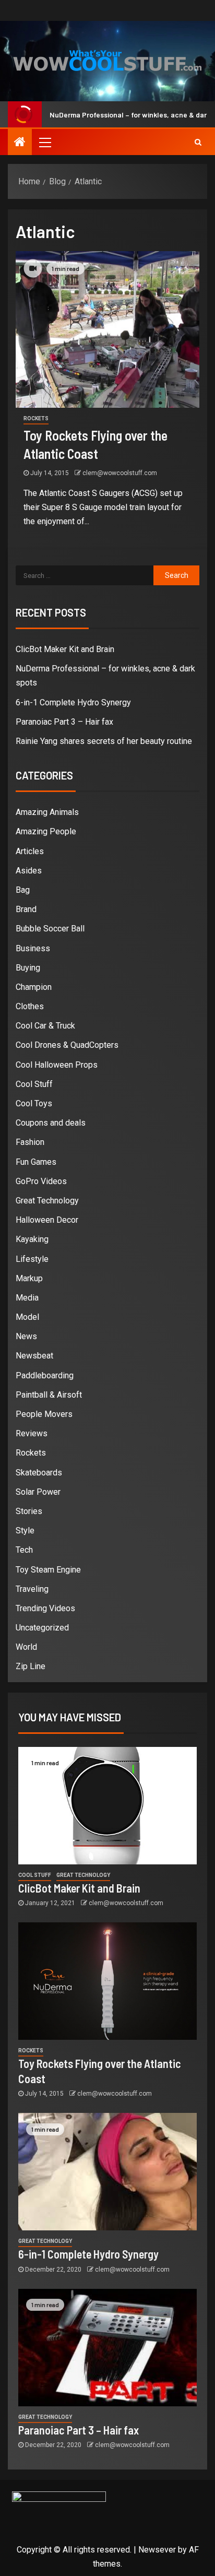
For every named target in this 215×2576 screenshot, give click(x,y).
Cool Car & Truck (45, 1026)
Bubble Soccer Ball (50, 929)
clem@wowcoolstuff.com (120, 473)
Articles (30, 851)
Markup (29, 1278)
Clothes (30, 1006)
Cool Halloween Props (57, 1065)
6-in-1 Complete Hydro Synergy (73, 702)
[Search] (198, 142)
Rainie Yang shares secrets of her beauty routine (104, 741)
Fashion (30, 1142)
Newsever (157, 2550)
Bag (23, 890)
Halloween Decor (47, 1220)
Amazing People (46, 831)
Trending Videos (45, 1608)
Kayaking (32, 1239)
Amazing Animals (47, 812)
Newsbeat (34, 1356)
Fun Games (36, 1162)
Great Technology (47, 1201)
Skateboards (39, 1473)
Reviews (32, 1433)
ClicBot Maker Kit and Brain (65, 649)
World (26, 1647)
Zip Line (31, 1666)
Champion (34, 987)
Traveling (32, 1589)
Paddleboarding (45, 1375)
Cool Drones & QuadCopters (67, 1045)
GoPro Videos (41, 1181)
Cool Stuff (34, 1084)
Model (27, 1317)
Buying (28, 968)
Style (25, 1531)
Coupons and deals (51, 1123)
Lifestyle (32, 1259)
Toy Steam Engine (48, 1570)
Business (33, 948)
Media (27, 1298)
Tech (24, 1550)
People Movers (44, 1414)
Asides (29, 871)
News (26, 1336)
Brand (26, 909)
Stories (29, 1511)
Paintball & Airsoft (49, 1395)
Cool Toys (34, 1103)
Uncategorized (42, 1628)
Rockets (36, 418)
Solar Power (38, 1492)
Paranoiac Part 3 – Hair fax (64, 722)
